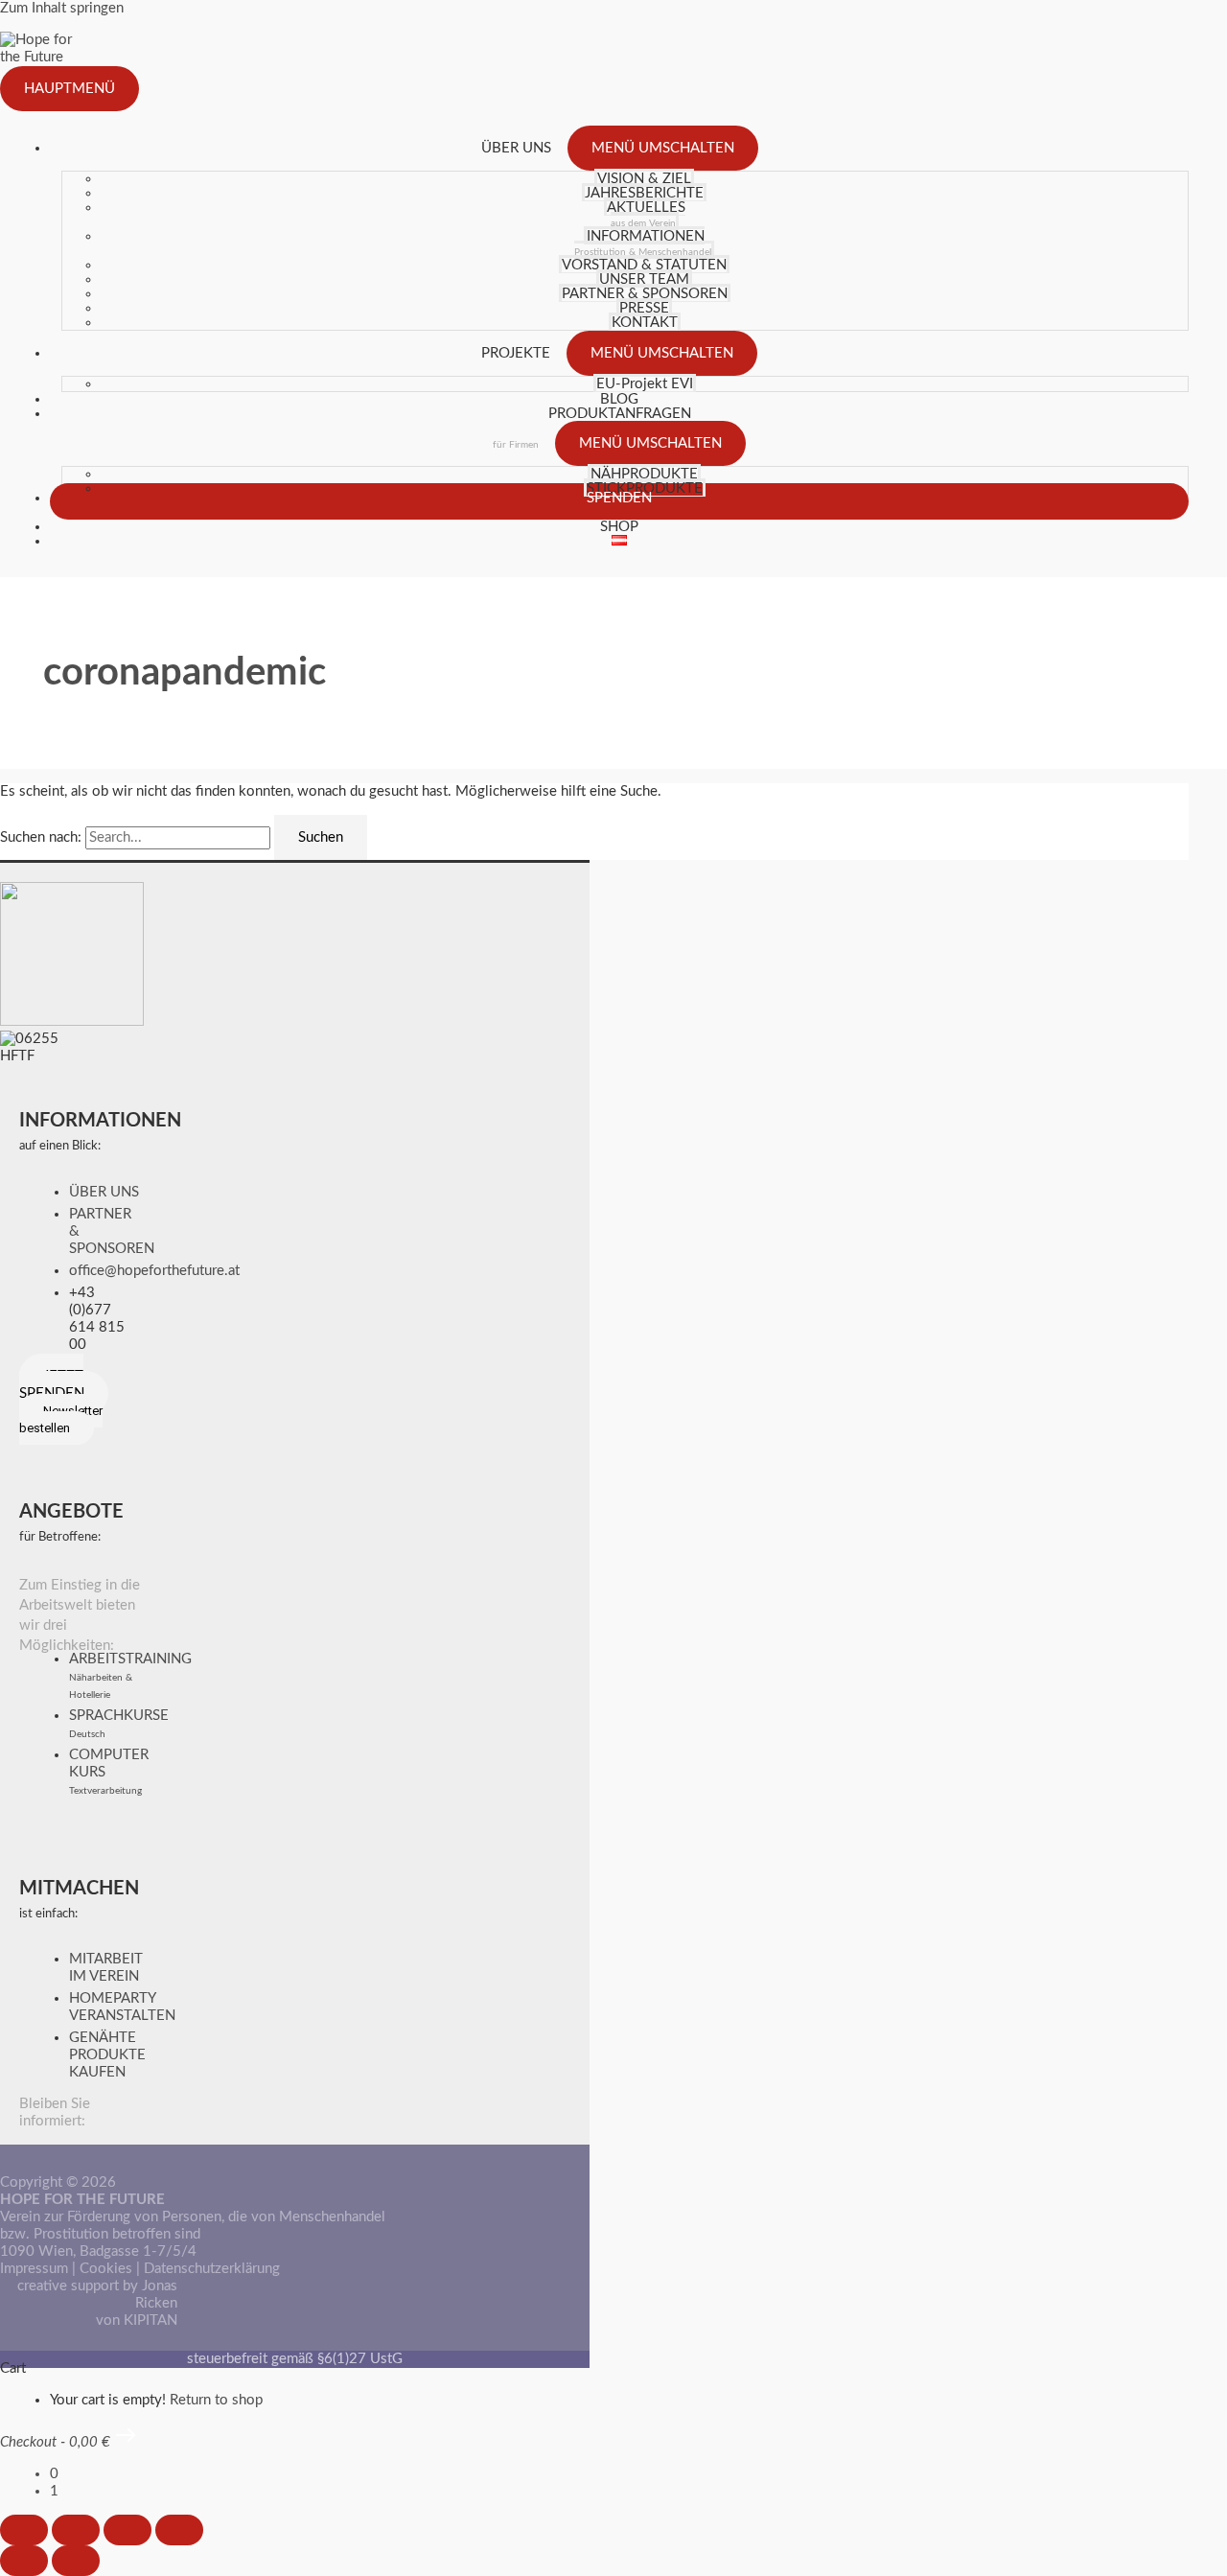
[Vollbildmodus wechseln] (76, 2530)
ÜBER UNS (516, 148)
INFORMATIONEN (643, 243)
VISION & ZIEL (644, 179)
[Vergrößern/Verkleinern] (24, 2530)
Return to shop (216, 2400)
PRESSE (644, 308)
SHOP (619, 527)
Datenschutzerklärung (212, 2269)
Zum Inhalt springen (62, 8)
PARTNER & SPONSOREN (645, 294)
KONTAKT (645, 323)
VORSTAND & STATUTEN (644, 265)
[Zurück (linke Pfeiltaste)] (24, 2561)
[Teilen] (127, 2530)
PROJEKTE (516, 353)
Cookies (106, 2269)
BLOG (619, 399)
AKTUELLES (646, 214)
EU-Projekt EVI (645, 384)
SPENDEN (619, 498)
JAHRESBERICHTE (644, 193)
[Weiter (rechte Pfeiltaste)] (76, 2561)
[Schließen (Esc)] (179, 2530)
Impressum (34, 2269)
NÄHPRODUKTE (644, 474)
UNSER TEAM (644, 279)
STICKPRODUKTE (645, 488)
